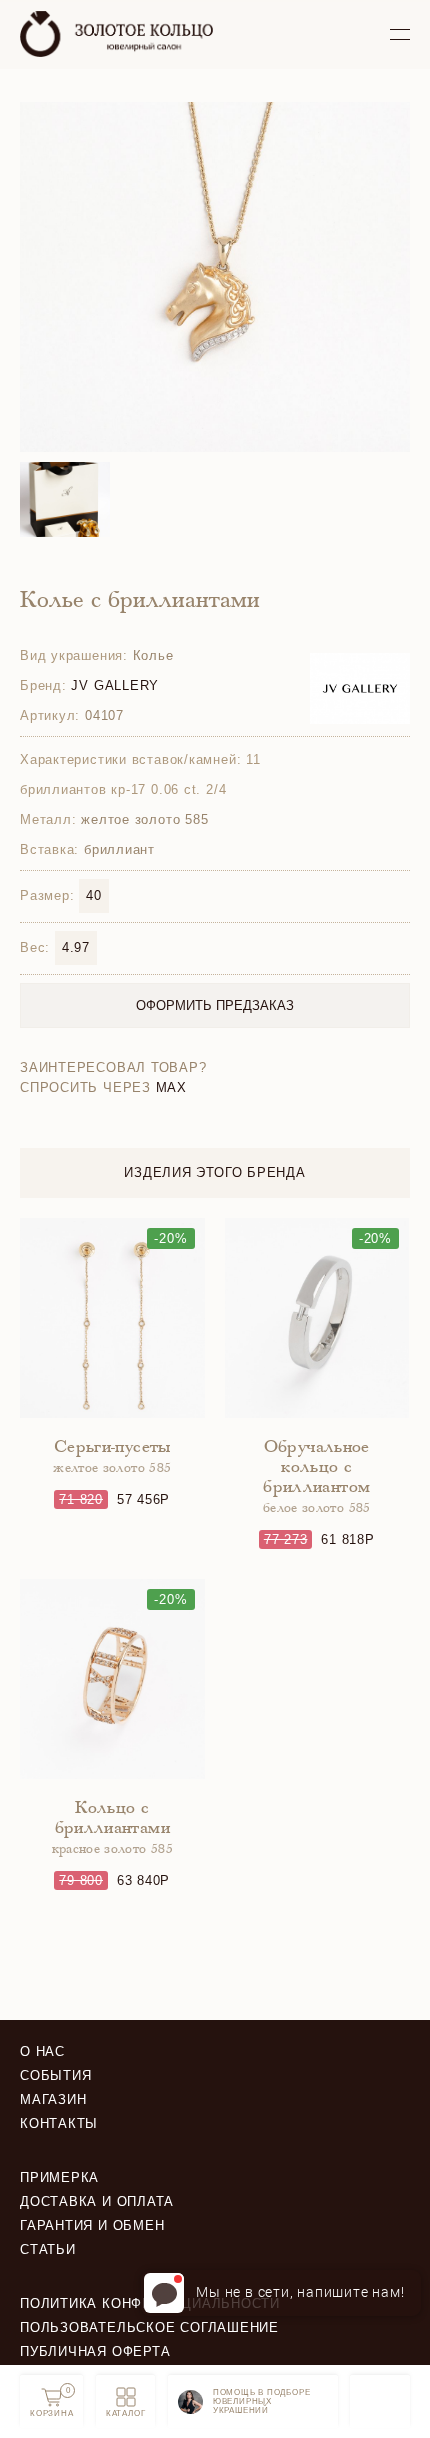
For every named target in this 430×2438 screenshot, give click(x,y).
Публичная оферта (95, 2351)
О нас (42, 2051)
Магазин (53, 2099)
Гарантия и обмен (92, 2225)
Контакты (59, 2123)
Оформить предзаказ (215, 1005)
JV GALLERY (115, 685)
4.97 (76, 947)
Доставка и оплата (97, 2201)
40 (94, 895)
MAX (171, 1087)
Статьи (48, 2249)
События (55, 2075)
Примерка (59, 2177)
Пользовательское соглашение (149, 2327)
